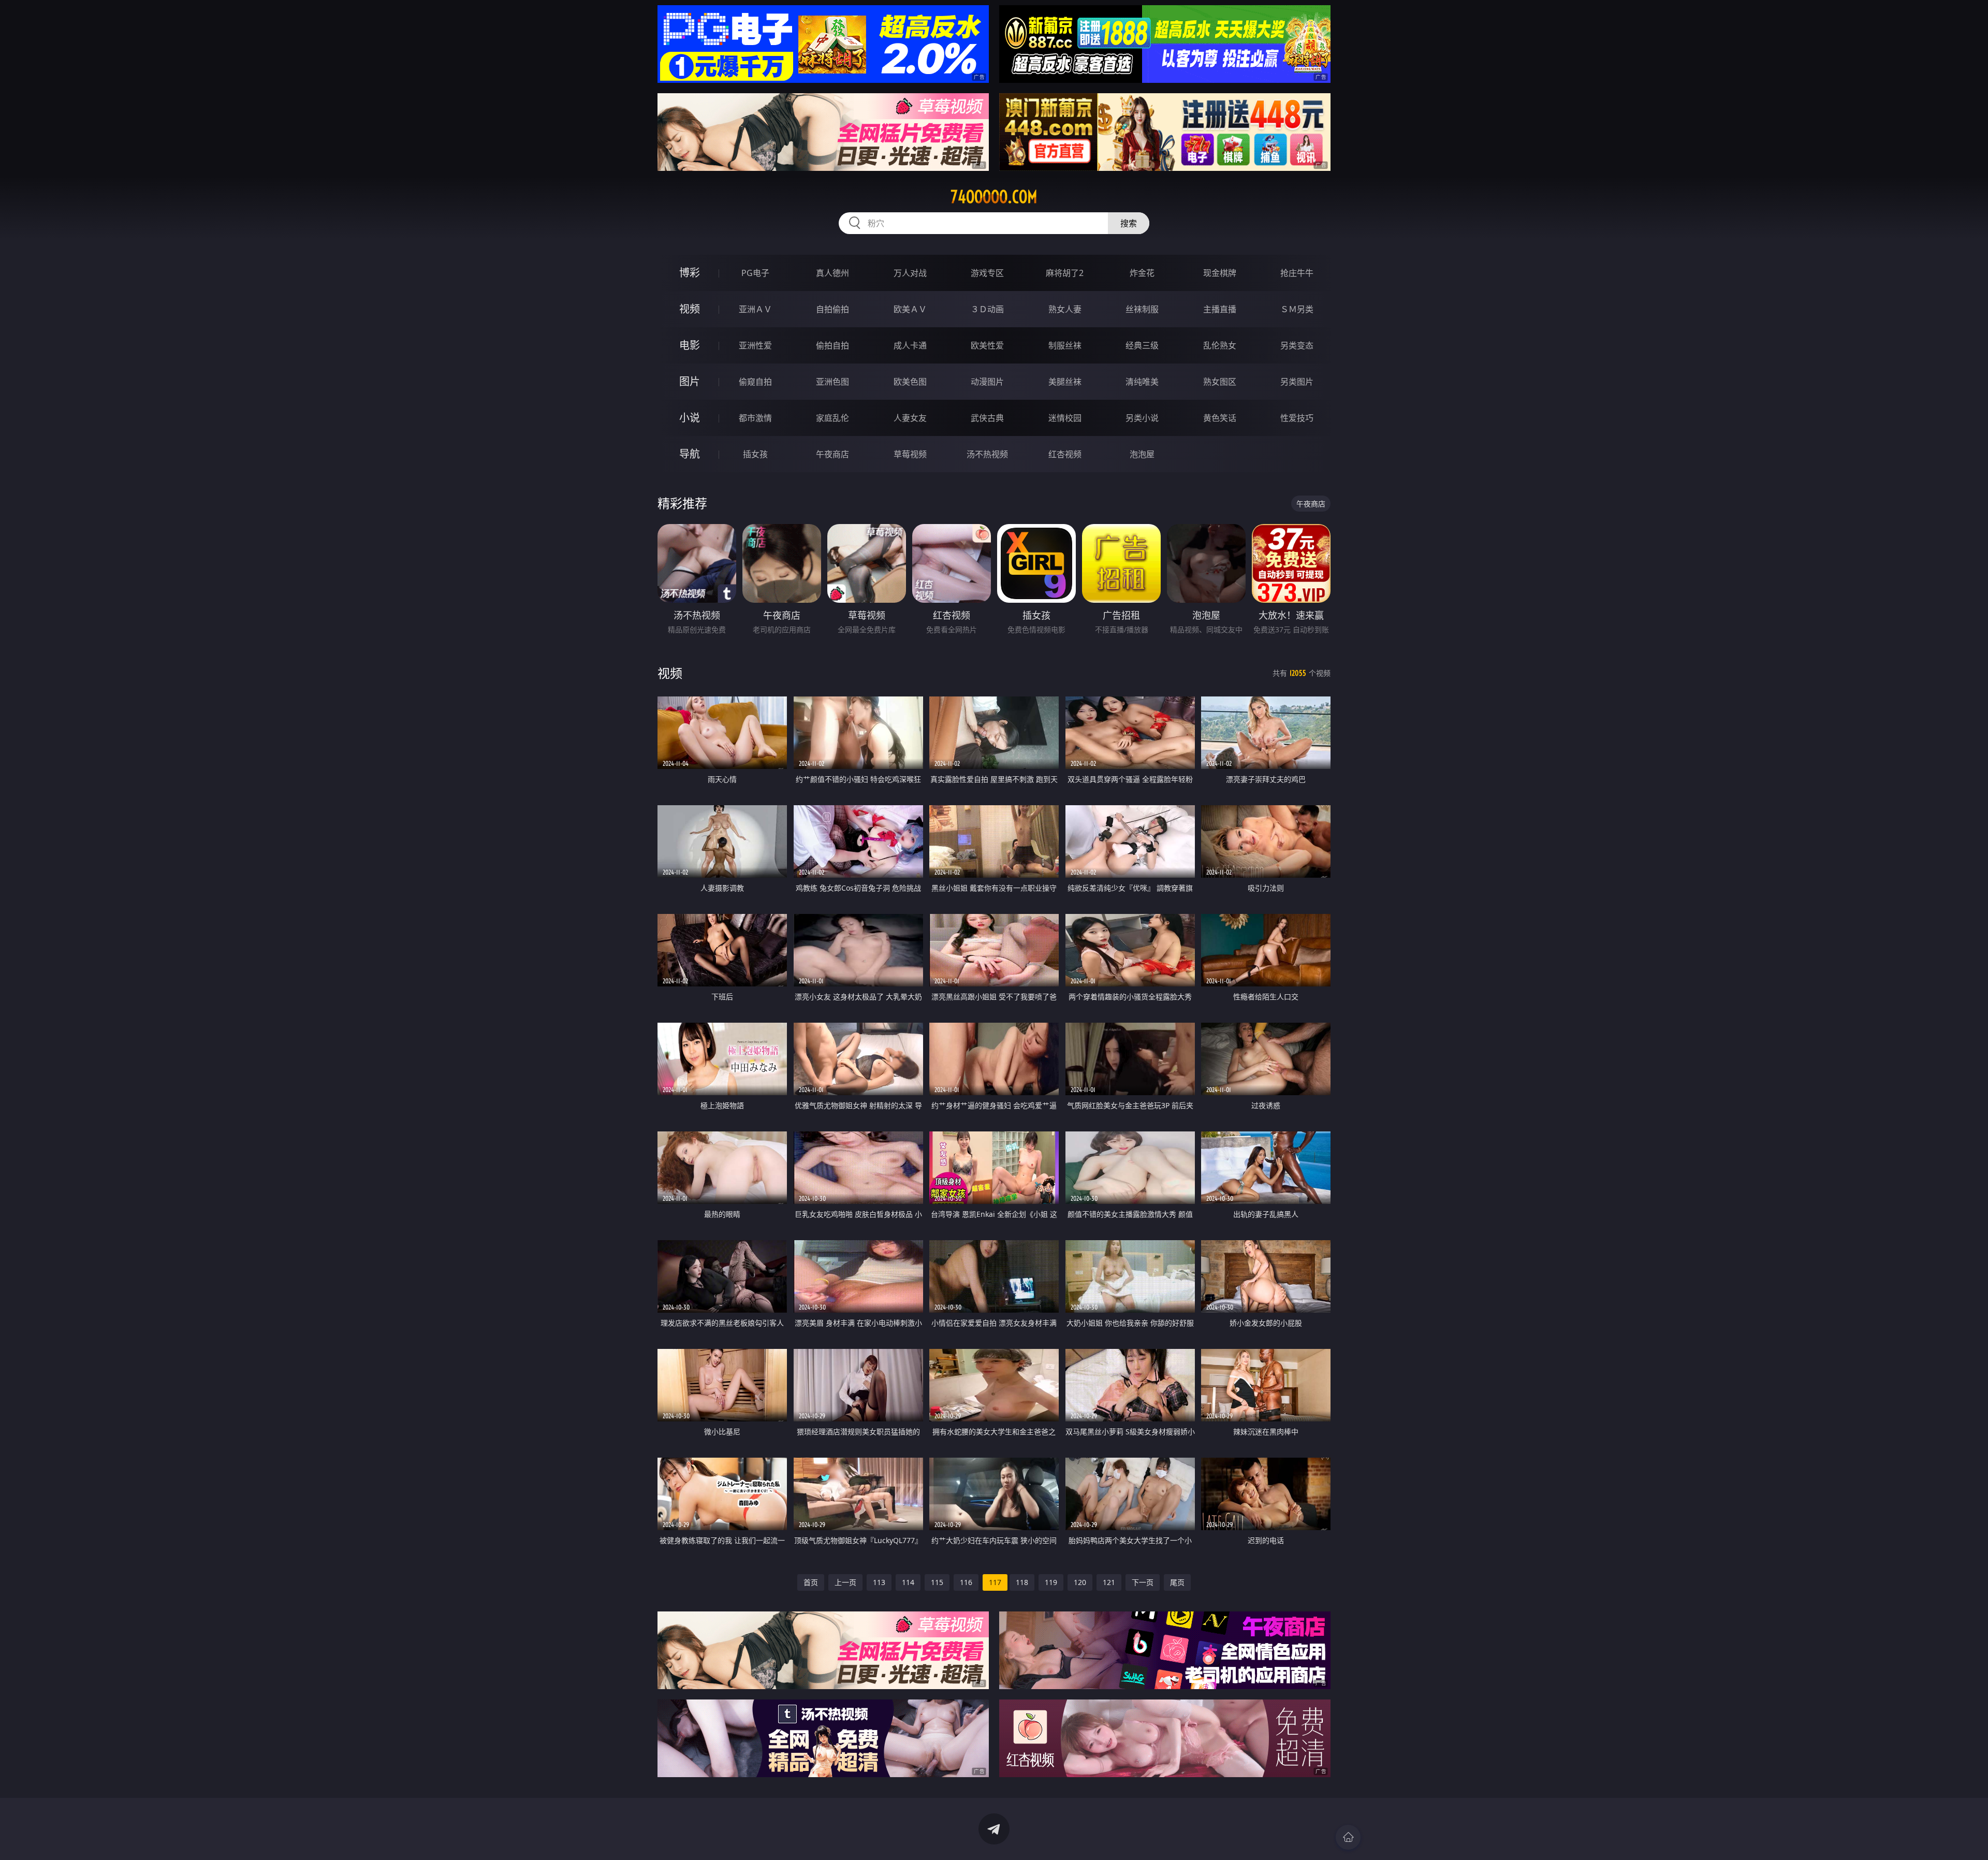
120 (1080, 1582)
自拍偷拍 (832, 309)
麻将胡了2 (1065, 273)
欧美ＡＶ (910, 309)
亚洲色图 (832, 382)
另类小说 (1142, 418)
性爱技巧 (1297, 418)
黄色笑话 (1220, 418)
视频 (690, 309)
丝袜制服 (1142, 309)
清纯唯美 (1142, 382)
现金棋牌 (1220, 273)
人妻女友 (910, 418)
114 (908, 1582)
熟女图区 (1220, 382)
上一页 (845, 1582)
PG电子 (755, 273)
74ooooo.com (994, 197)
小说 (690, 418)
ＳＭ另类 (1297, 309)
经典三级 (1142, 345)
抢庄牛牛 (1297, 273)
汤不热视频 (987, 454)
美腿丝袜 (1065, 382)
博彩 (690, 273)
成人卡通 (910, 345)
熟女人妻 (1065, 309)
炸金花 (1142, 273)
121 (1109, 1582)
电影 (690, 345)
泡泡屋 (1142, 454)
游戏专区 (987, 273)
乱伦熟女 (1220, 345)
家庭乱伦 (832, 418)
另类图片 (1297, 382)
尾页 (1177, 1582)
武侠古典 (987, 418)
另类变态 (1297, 345)
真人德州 (832, 273)
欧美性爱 (987, 345)
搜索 (1129, 223)
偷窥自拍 (755, 382)
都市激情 (755, 418)
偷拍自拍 (832, 345)
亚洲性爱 (755, 345)
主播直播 (1220, 309)
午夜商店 (832, 454)
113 (879, 1582)
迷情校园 (1065, 418)
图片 (690, 381)
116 (966, 1582)
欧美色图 (910, 382)
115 (937, 1582)
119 (1051, 1582)
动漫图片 (987, 382)
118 (1022, 1582)
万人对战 (910, 273)
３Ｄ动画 (987, 309)
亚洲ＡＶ (755, 309)
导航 (690, 454)
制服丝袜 (1065, 345)
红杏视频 (1065, 454)
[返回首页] (1348, 1837)
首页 (811, 1582)
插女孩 (755, 454)
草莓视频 (910, 454)
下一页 (1143, 1582)
